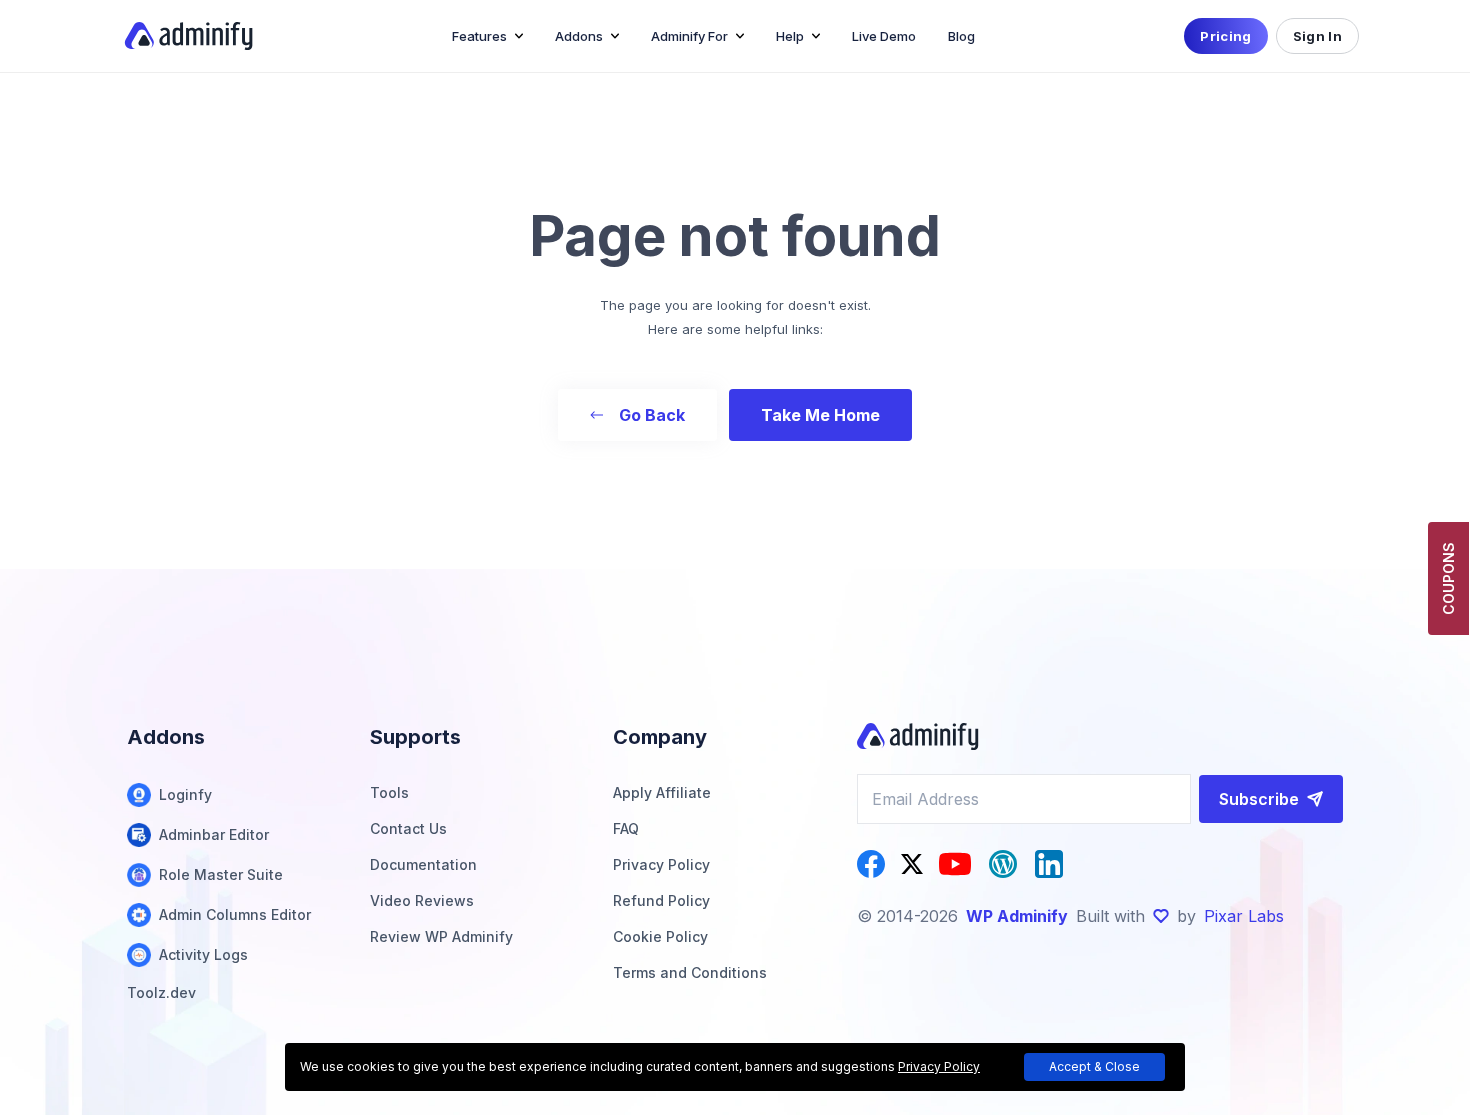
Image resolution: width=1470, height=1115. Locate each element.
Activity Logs (203, 954)
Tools (389, 792)
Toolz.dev (161, 992)
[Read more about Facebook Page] (871, 864)
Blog (961, 36)
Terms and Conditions (690, 972)
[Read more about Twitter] (912, 864)
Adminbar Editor (214, 834)
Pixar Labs (1244, 916)
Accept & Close (1094, 1066)
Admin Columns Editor (235, 914)
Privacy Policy (661, 864)
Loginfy (185, 794)
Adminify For (689, 36)
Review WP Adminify (441, 936)
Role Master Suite (221, 874)
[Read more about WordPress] (1003, 864)
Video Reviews (422, 900)
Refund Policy (661, 900)
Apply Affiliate (662, 792)
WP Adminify (1017, 916)
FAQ (626, 828)
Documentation (423, 864)
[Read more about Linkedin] (1049, 864)
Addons (579, 36)
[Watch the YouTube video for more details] (955, 864)
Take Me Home (820, 415)
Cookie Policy (660, 936)
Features (479, 36)
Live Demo (884, 36)
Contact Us (408, 828)
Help (790, 36)
